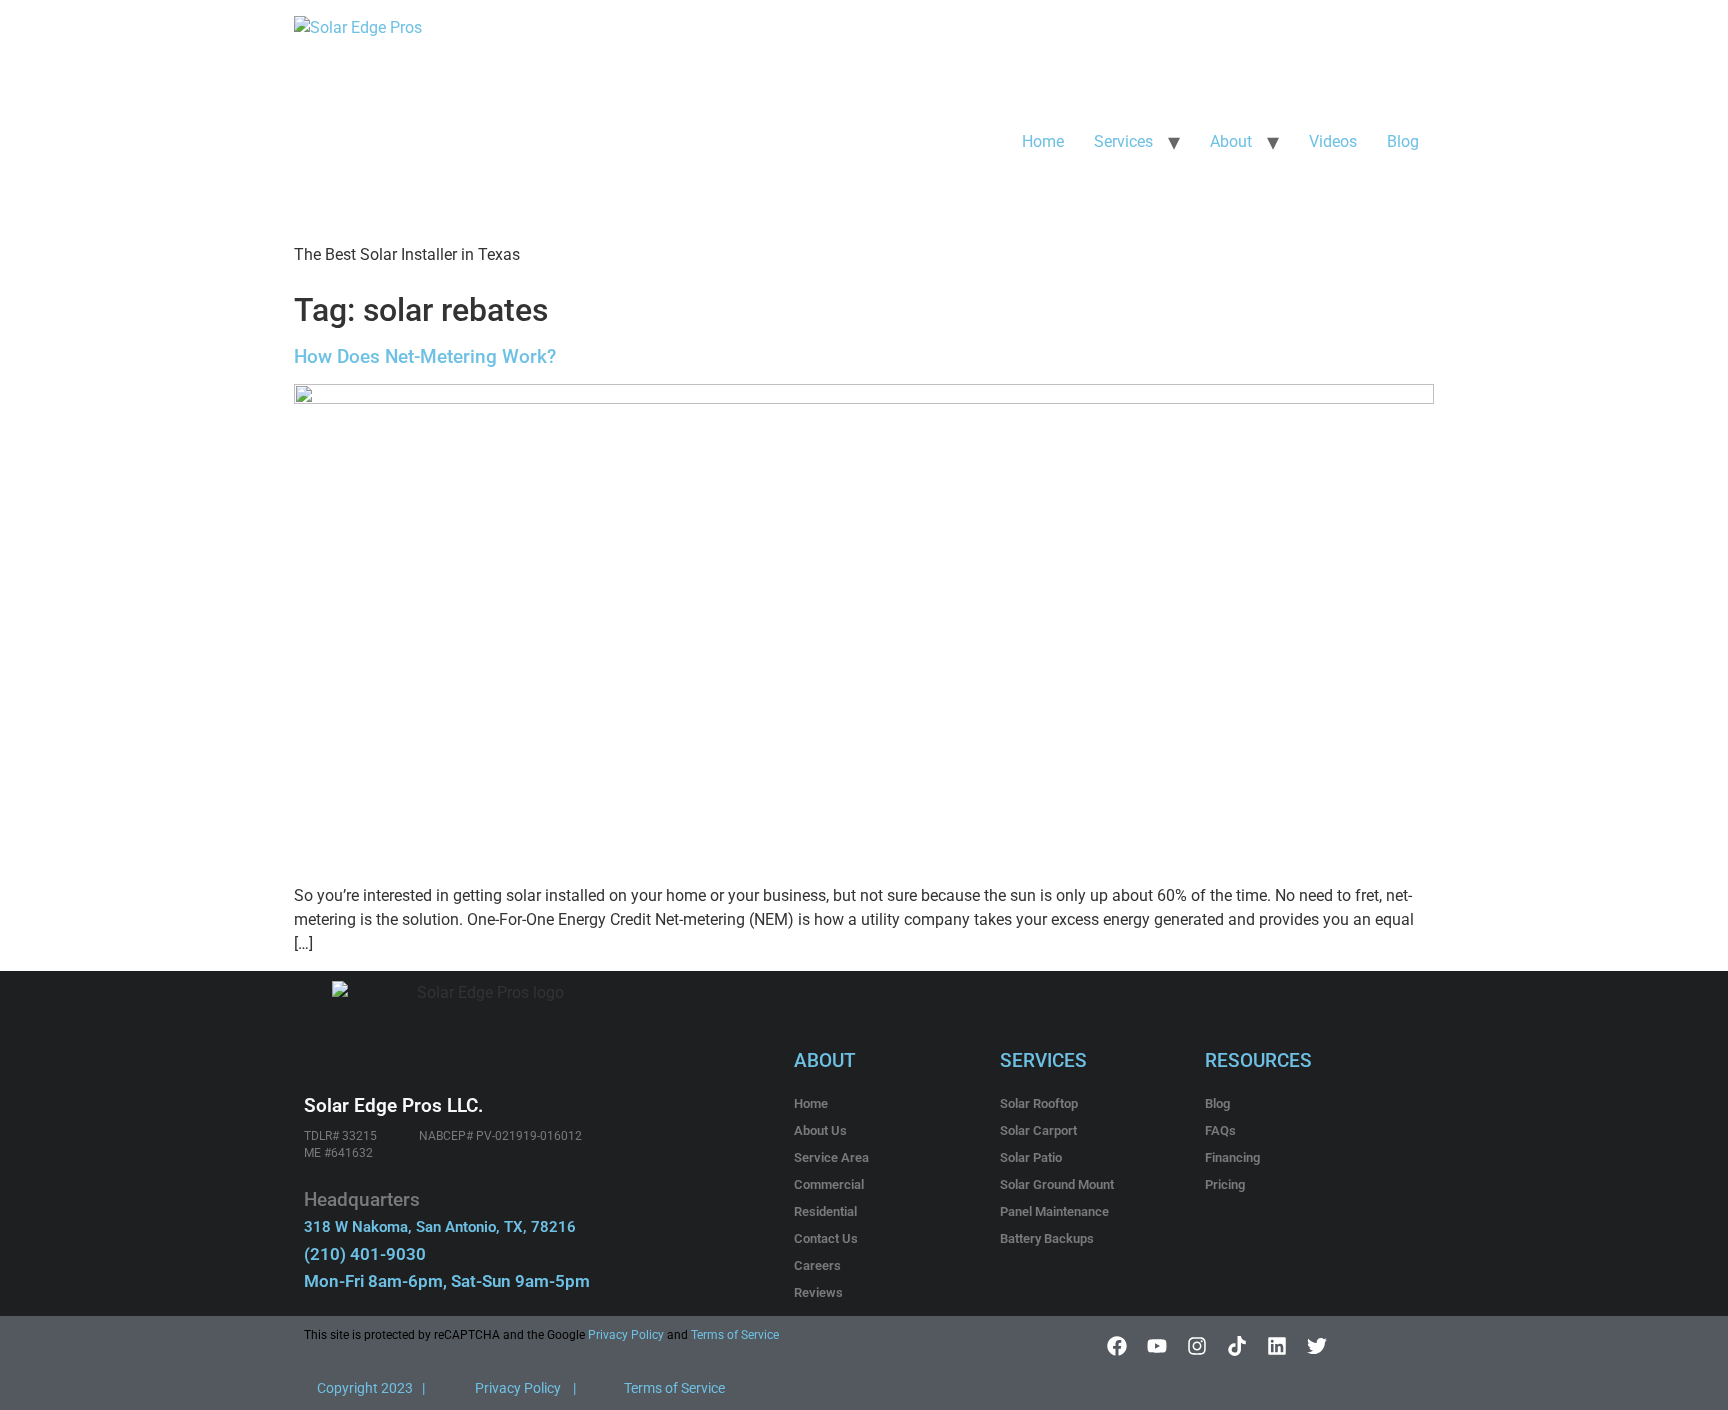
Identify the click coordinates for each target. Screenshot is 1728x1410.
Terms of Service (735, 1335)
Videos (1333, 141)
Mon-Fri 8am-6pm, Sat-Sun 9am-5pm (447, 1281)
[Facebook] (1117, 1346)
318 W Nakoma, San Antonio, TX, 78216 (440, 1227)
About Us (820, 1130)
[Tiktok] (1237, 1346)
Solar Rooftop (1039, 1103)
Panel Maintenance (1054, 1211)
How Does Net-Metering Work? (425, 356)
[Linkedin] (1277, 1346)
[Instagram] (1197, 1346)
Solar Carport (1038, 1130)
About (1231, 141)
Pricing (1225, 1184)
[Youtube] (1157, 1346)
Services (1123, 141)
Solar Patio (1031, 1157)
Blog (1403, 141)
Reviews (818, 1292)
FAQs (1220, 1130)
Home (1043, 141)
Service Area (831, 1157)
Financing (1232, 1157)
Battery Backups (1047, 1238)
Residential (825, 1211)
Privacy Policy (624, 1335)
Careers (817, 1265)
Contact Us (826, 1238)
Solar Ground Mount (1057, 1184)
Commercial (829, 1184)
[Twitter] (1317, 1346)
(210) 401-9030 (365, 1254)
